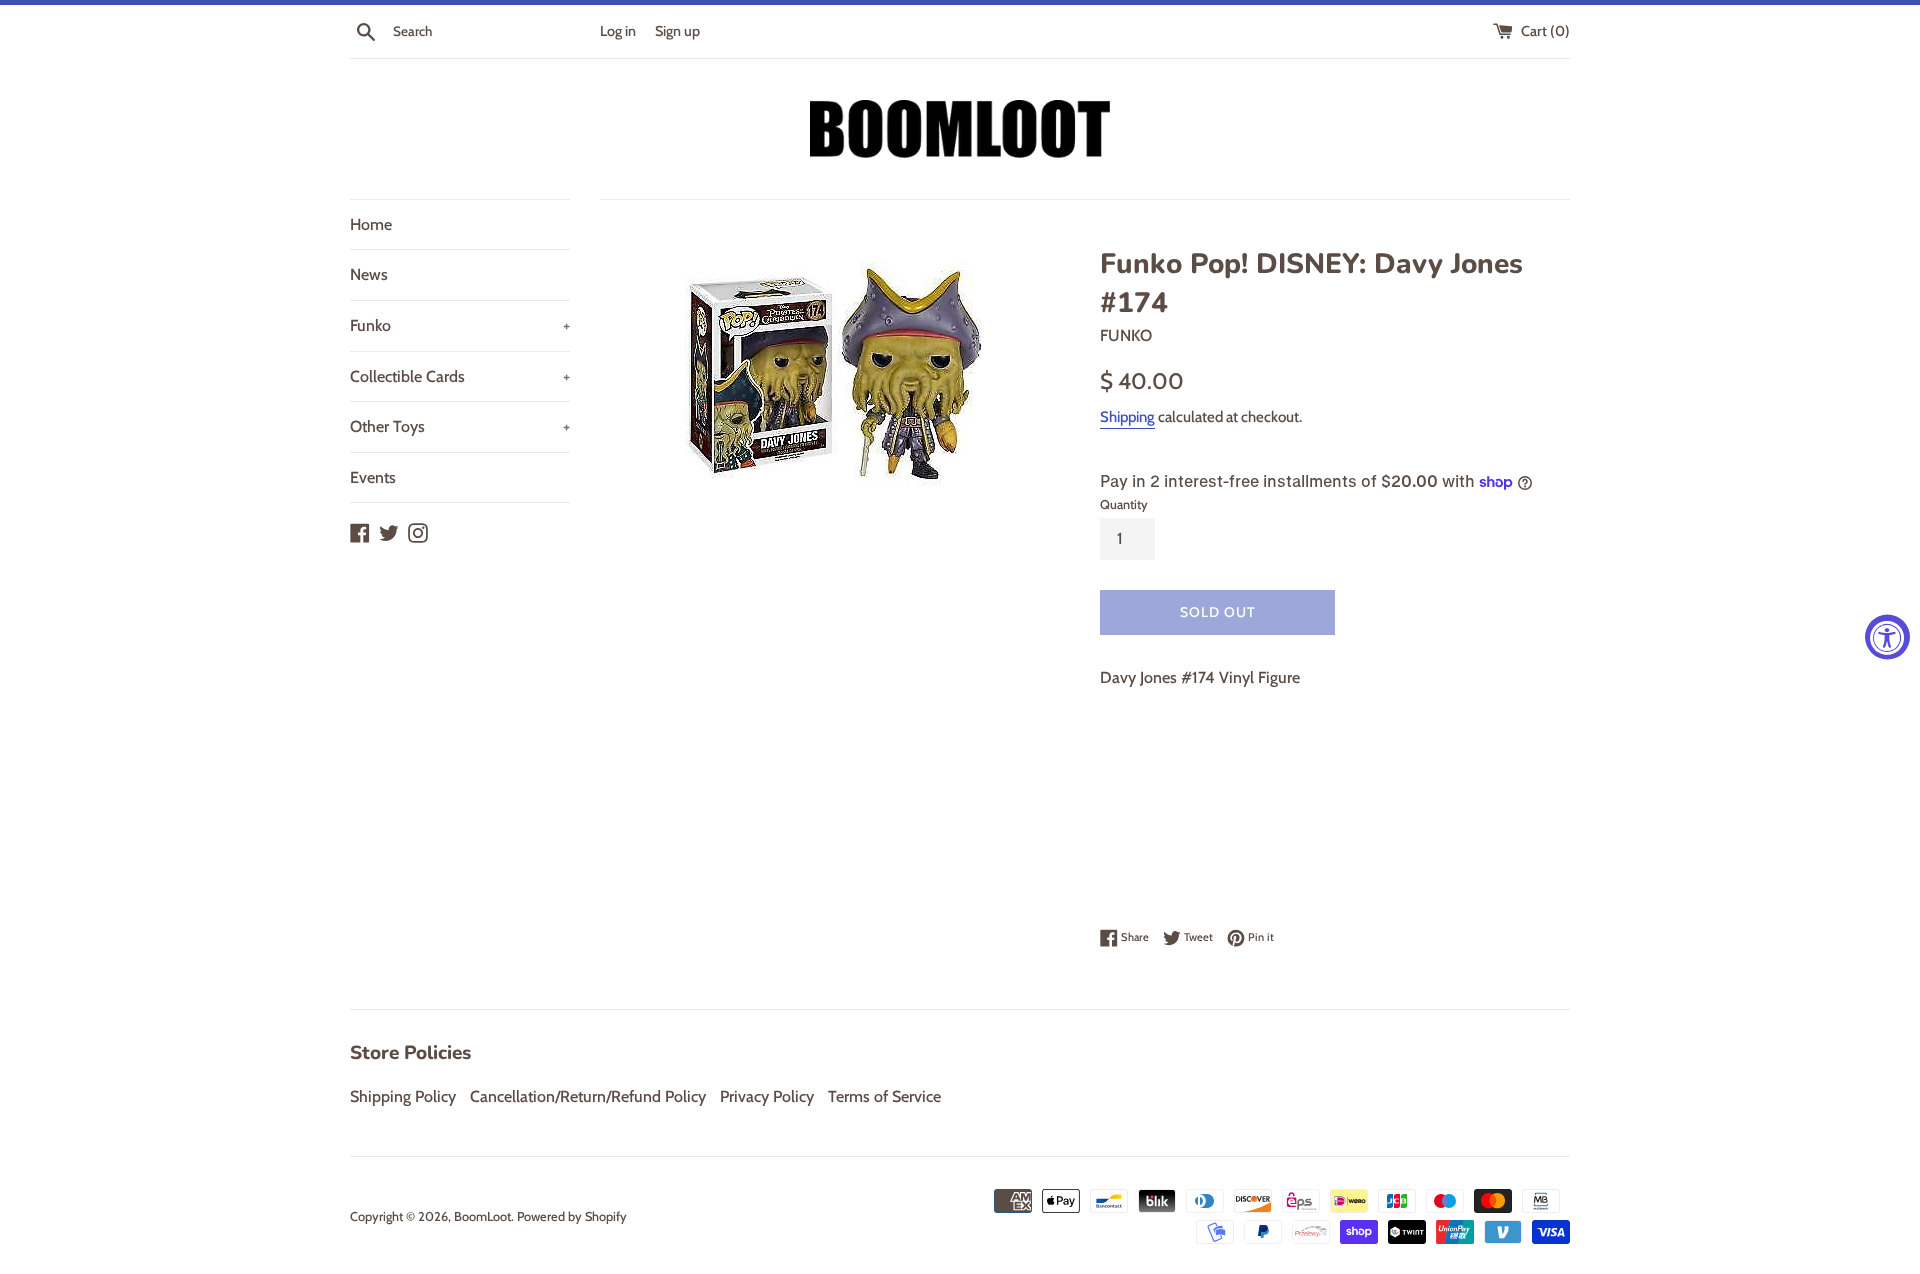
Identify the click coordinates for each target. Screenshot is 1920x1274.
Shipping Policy (403, 1096)
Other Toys (460, 426)
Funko (460, 325)
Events (373, 477)
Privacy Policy (767, 1096)
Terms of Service (884, 1096)
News (369, 274)
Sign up (677, 31)
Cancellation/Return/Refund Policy (588, 1096)
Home (371, 224)
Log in (618, 31)
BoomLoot (482, 1216)
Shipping (1127, 417)
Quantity (1124, 504)
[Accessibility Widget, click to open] (1887, 637)
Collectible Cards (460, 376)
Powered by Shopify (572, 1216)
